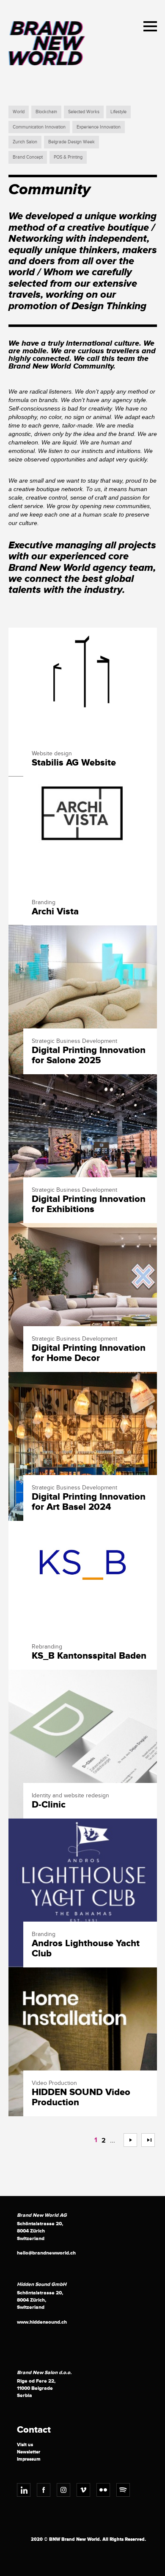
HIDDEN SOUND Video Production (81, 2098)
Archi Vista (55, 912)
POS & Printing (68, 157)
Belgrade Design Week (71, 142)
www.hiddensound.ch (42, 2322)
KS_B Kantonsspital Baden (89, 1656)
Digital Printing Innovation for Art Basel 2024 (89, 1502)
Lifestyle (118, 112)
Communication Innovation (39, 127)
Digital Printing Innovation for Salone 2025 (89, 1056)
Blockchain (46, 112)
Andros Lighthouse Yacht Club (86, 1949)
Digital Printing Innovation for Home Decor (89, 1353)
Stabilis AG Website (74, 763)
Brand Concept (28, 157)
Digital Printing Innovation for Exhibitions (89, 1204)
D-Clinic (49, 1805)
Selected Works (84, 112)
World (19, 112)
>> (145, 2140)
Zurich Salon (25, 142)
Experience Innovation (99, 127)
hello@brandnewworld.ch (46, 2253)
